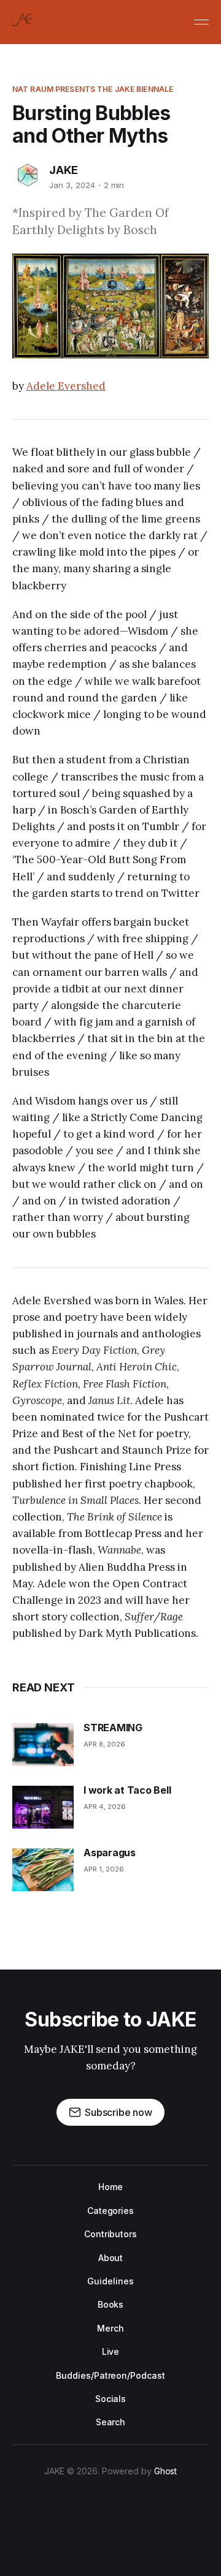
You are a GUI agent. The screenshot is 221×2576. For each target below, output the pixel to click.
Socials (110, 2399)
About (111, 2258)
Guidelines (110, 2281)
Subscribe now (118, 2112)
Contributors (110, 2234)
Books (111, 2304)
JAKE (64, 170)
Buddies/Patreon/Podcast (110, 2375)
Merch (110, 2328)
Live (111, 2351)
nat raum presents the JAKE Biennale (93, 89)
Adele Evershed (66, 386)
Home (110, 2187)
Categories (110, 2211)
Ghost (166, 2471)
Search (111, 2422)
